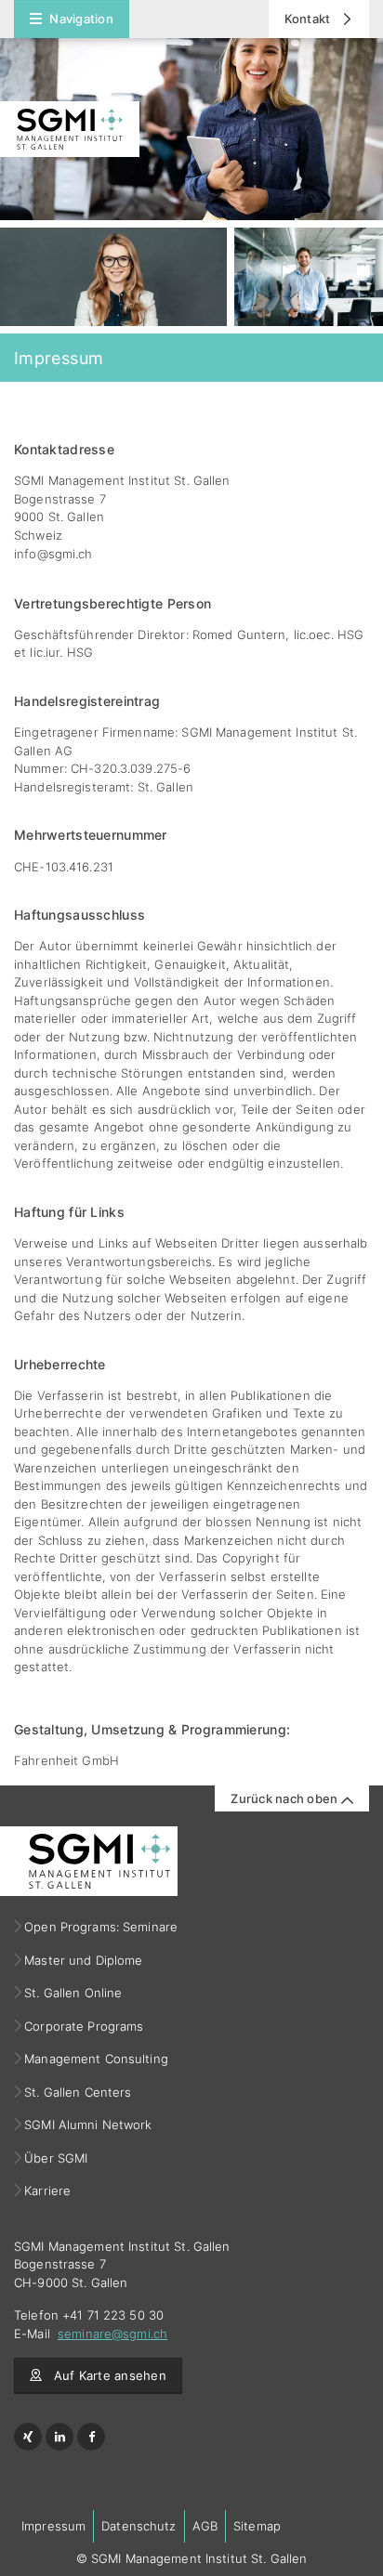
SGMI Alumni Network (89, 2125)
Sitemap (257, 2526)
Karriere (48, 2190)
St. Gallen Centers (78, 2092)
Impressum (53, 2526)
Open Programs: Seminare (101, 1927)
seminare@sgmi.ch (112, 2334)
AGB (205, 2526)
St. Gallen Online (73, 1993)
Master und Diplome (84, 1960)
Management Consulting (97, 2059)
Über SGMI (56, 2158)
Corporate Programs (84, 2026)
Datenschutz (139, 2526)
